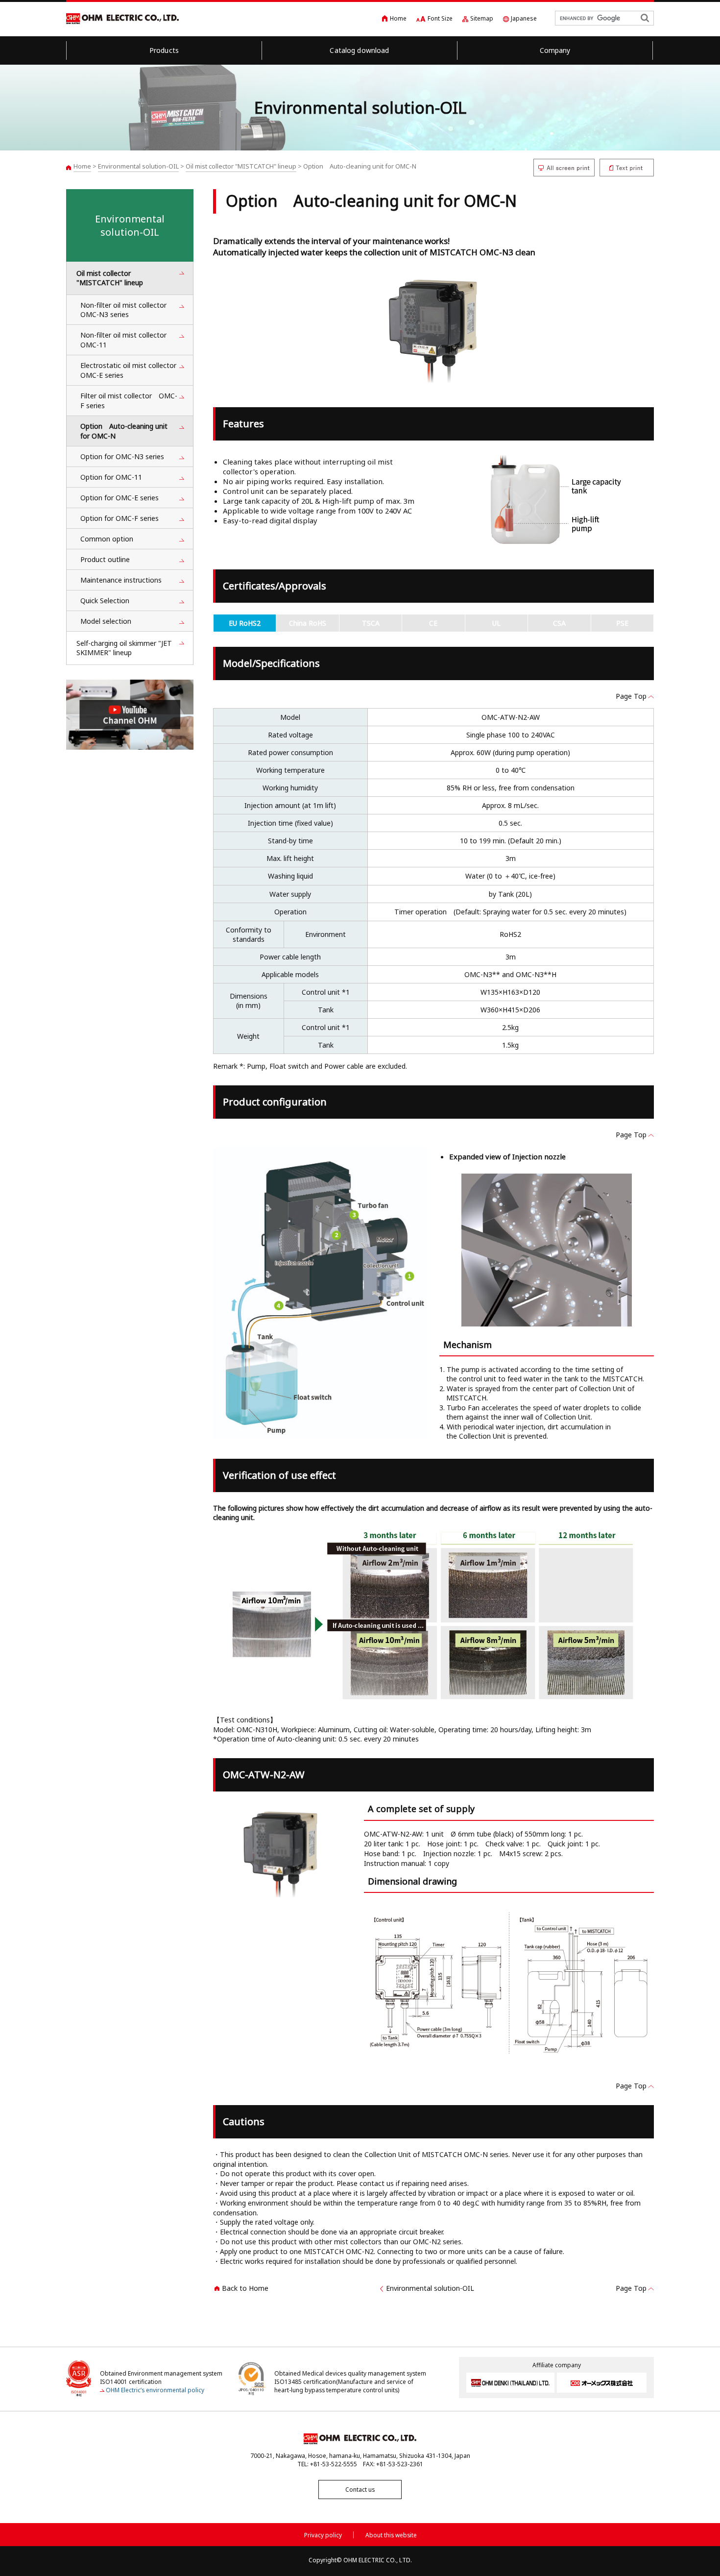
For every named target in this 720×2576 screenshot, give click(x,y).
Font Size (440, 18)
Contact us (360, 2490)
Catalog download (359, 50)
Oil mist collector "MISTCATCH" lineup (241, 166)
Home (398, 18)
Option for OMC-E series (120, 498)
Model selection (106, 621)
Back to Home (245, 2288)
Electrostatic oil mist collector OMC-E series (132, 370)
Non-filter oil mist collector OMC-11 (127, 340)
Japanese (524, 18)
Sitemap (482, 18)
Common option (107, 539)
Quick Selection (105, 601)
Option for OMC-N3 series (122, 456)
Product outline (105, 559)
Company (555, 50)
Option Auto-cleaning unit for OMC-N (124, 431)
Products (164, 50)
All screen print (564, 168)
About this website (391, 2535)
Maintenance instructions (121, 580)
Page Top (631, 696)
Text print (627, 168)
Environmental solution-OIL (138, 166)
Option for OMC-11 (111, 477)
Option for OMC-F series (120, 518)
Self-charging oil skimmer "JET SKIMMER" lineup (124, 648)
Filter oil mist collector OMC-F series (129, 401)
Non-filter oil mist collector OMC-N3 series (123, 310)
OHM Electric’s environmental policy (155, 2390)
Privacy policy (323, 2535)
